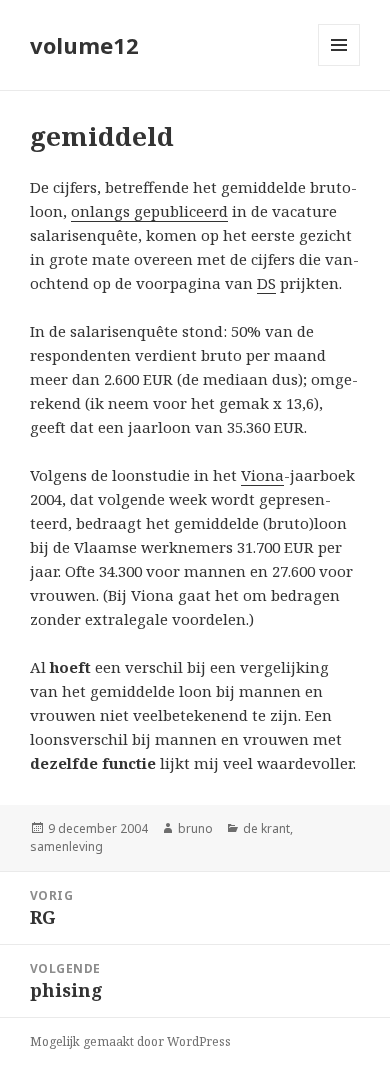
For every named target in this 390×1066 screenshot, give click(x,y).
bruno (195, 828)
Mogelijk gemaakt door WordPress (130, 1041)
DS (266, 283)
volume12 (84, 45)
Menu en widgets (339, 65)
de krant (266, 828)
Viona (262, 475)
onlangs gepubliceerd (149, 211)
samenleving (66, 846)
